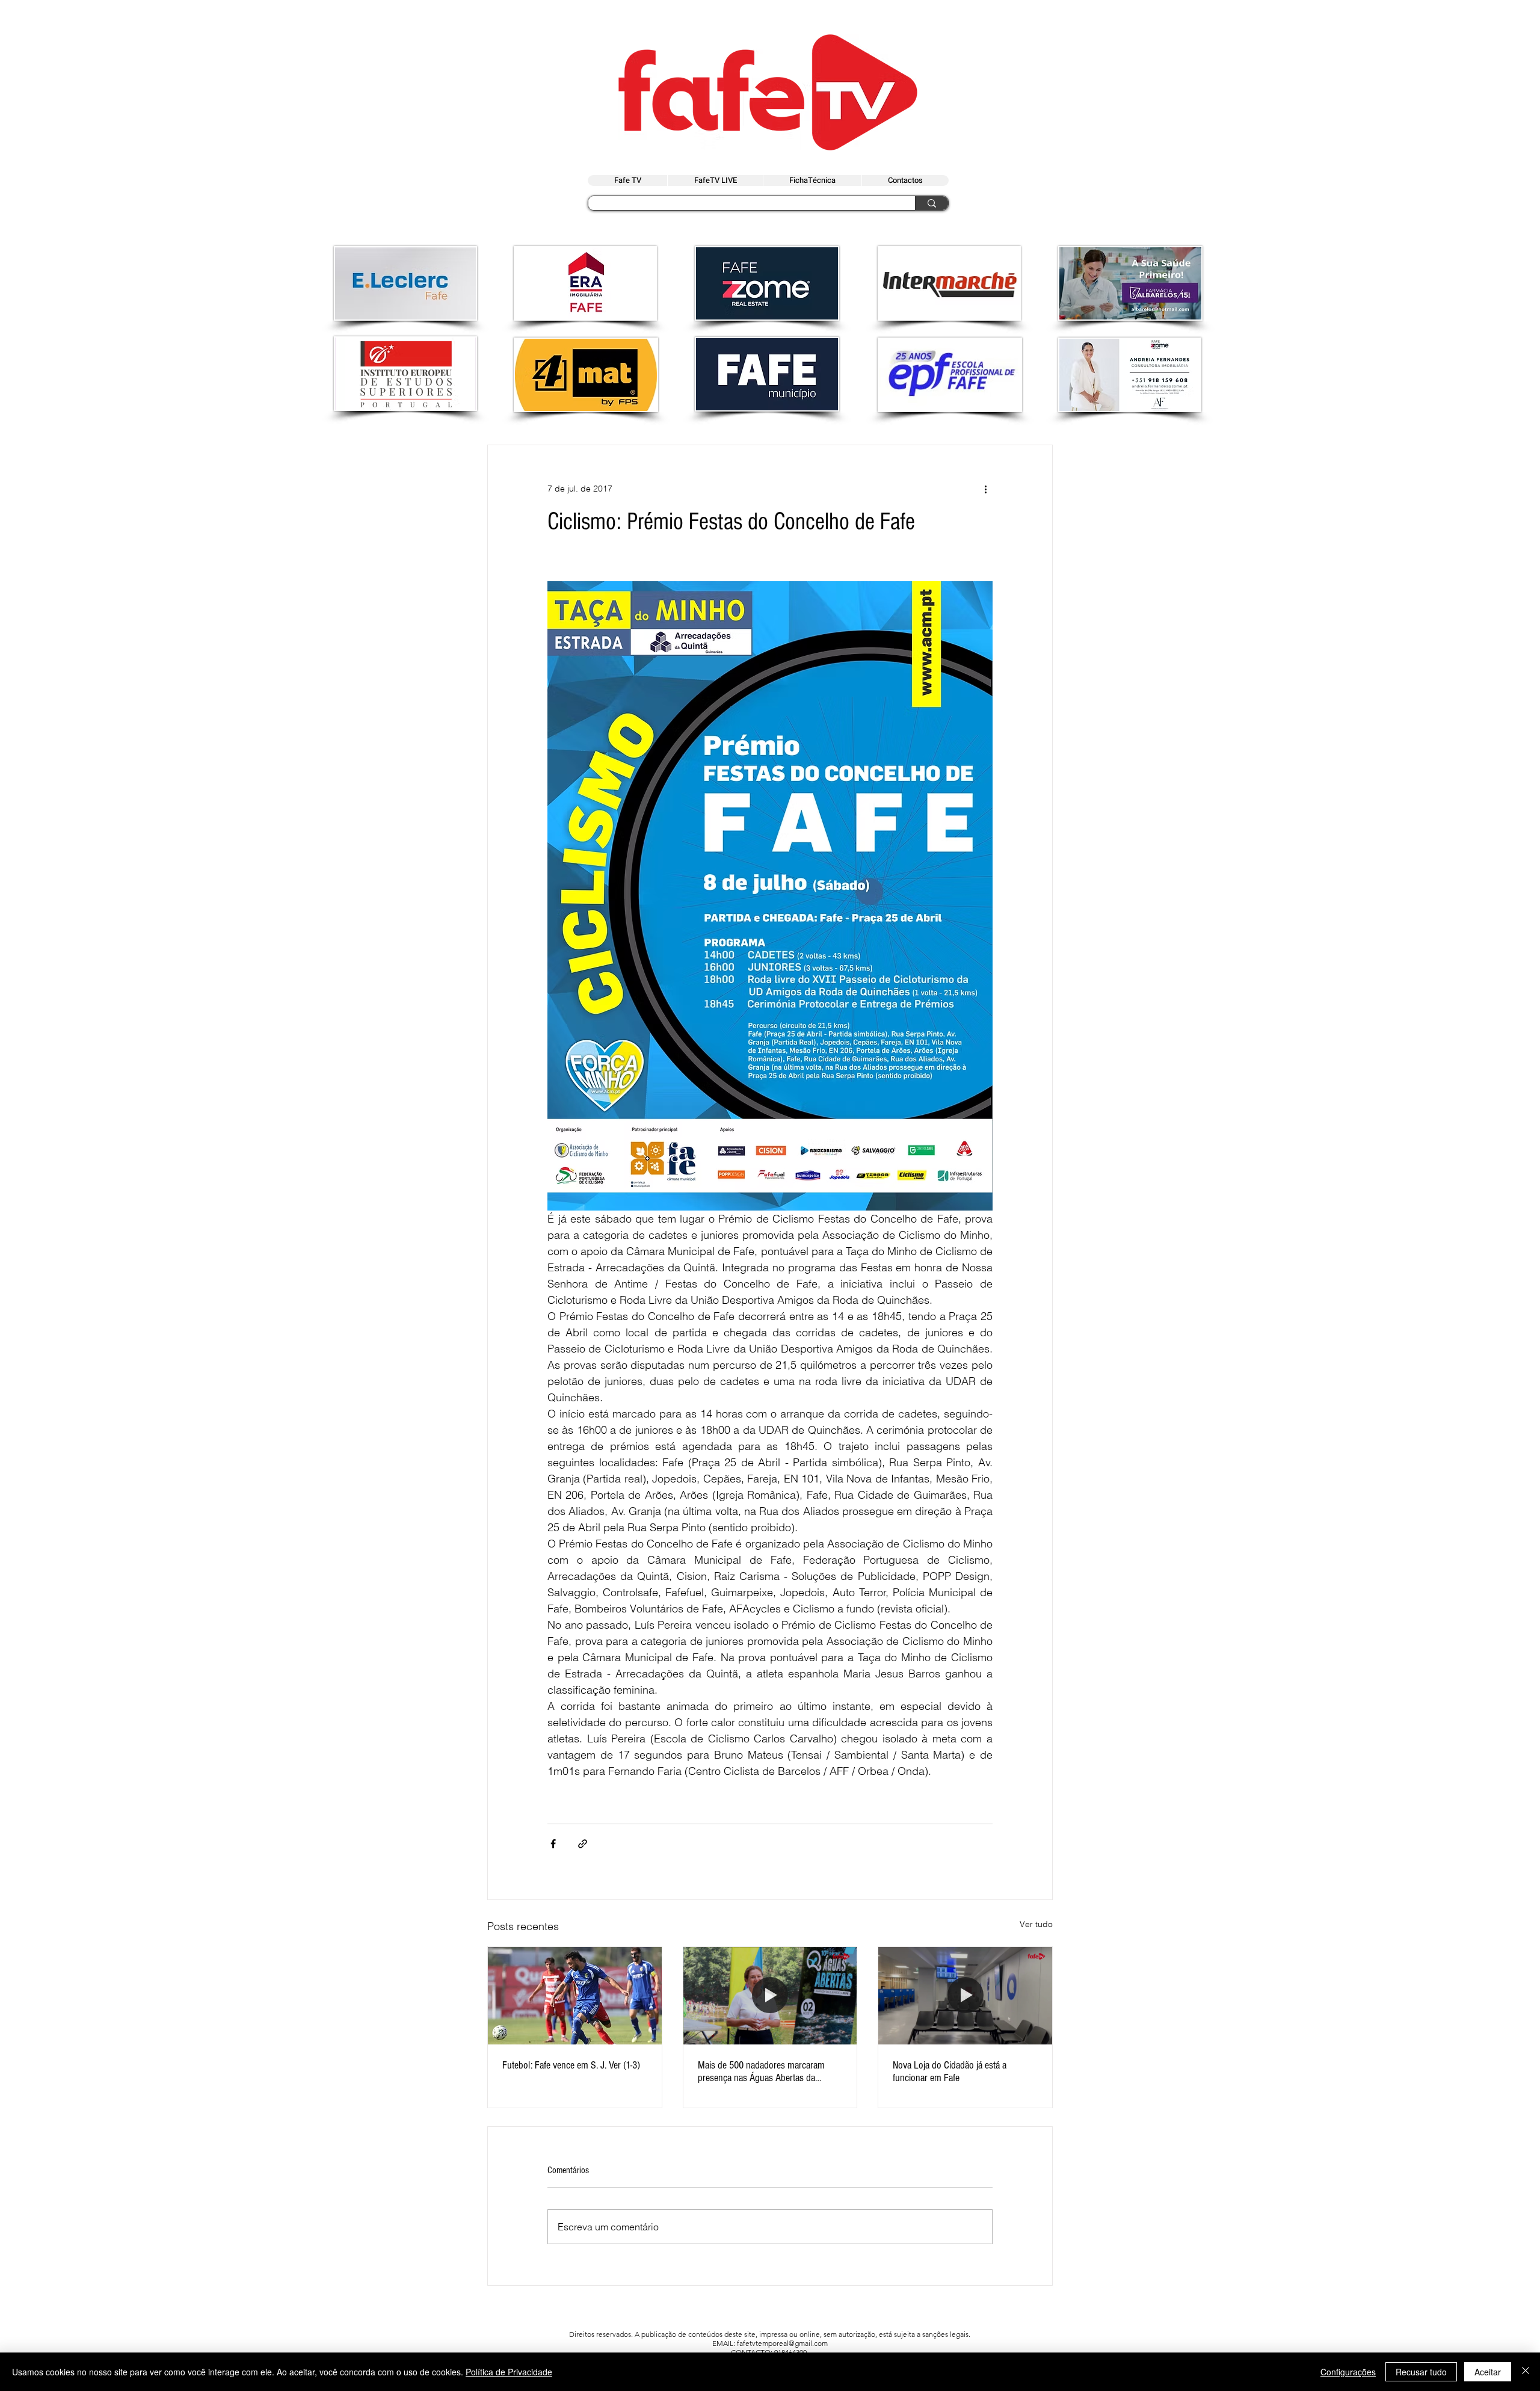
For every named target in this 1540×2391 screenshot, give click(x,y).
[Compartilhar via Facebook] (553, 1844)
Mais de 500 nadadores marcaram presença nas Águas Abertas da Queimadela (761, 2072)
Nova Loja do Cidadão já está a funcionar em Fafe (950, 2072)
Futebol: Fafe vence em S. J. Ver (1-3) (571, 2065)
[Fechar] (1526, 2372)
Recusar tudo (1421, 2372)
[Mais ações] (985, 489)
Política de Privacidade (509, 2372)
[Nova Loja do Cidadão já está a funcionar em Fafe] (965, 1996)
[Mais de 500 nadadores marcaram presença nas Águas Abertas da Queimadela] (770, 1996)
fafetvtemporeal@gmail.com (782, 2343)
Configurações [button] (1348, 2372)
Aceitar (1488, 2372)
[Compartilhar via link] (583, 1844)
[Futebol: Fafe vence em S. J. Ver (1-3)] (575, 1996)
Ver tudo (1036, 1924)
